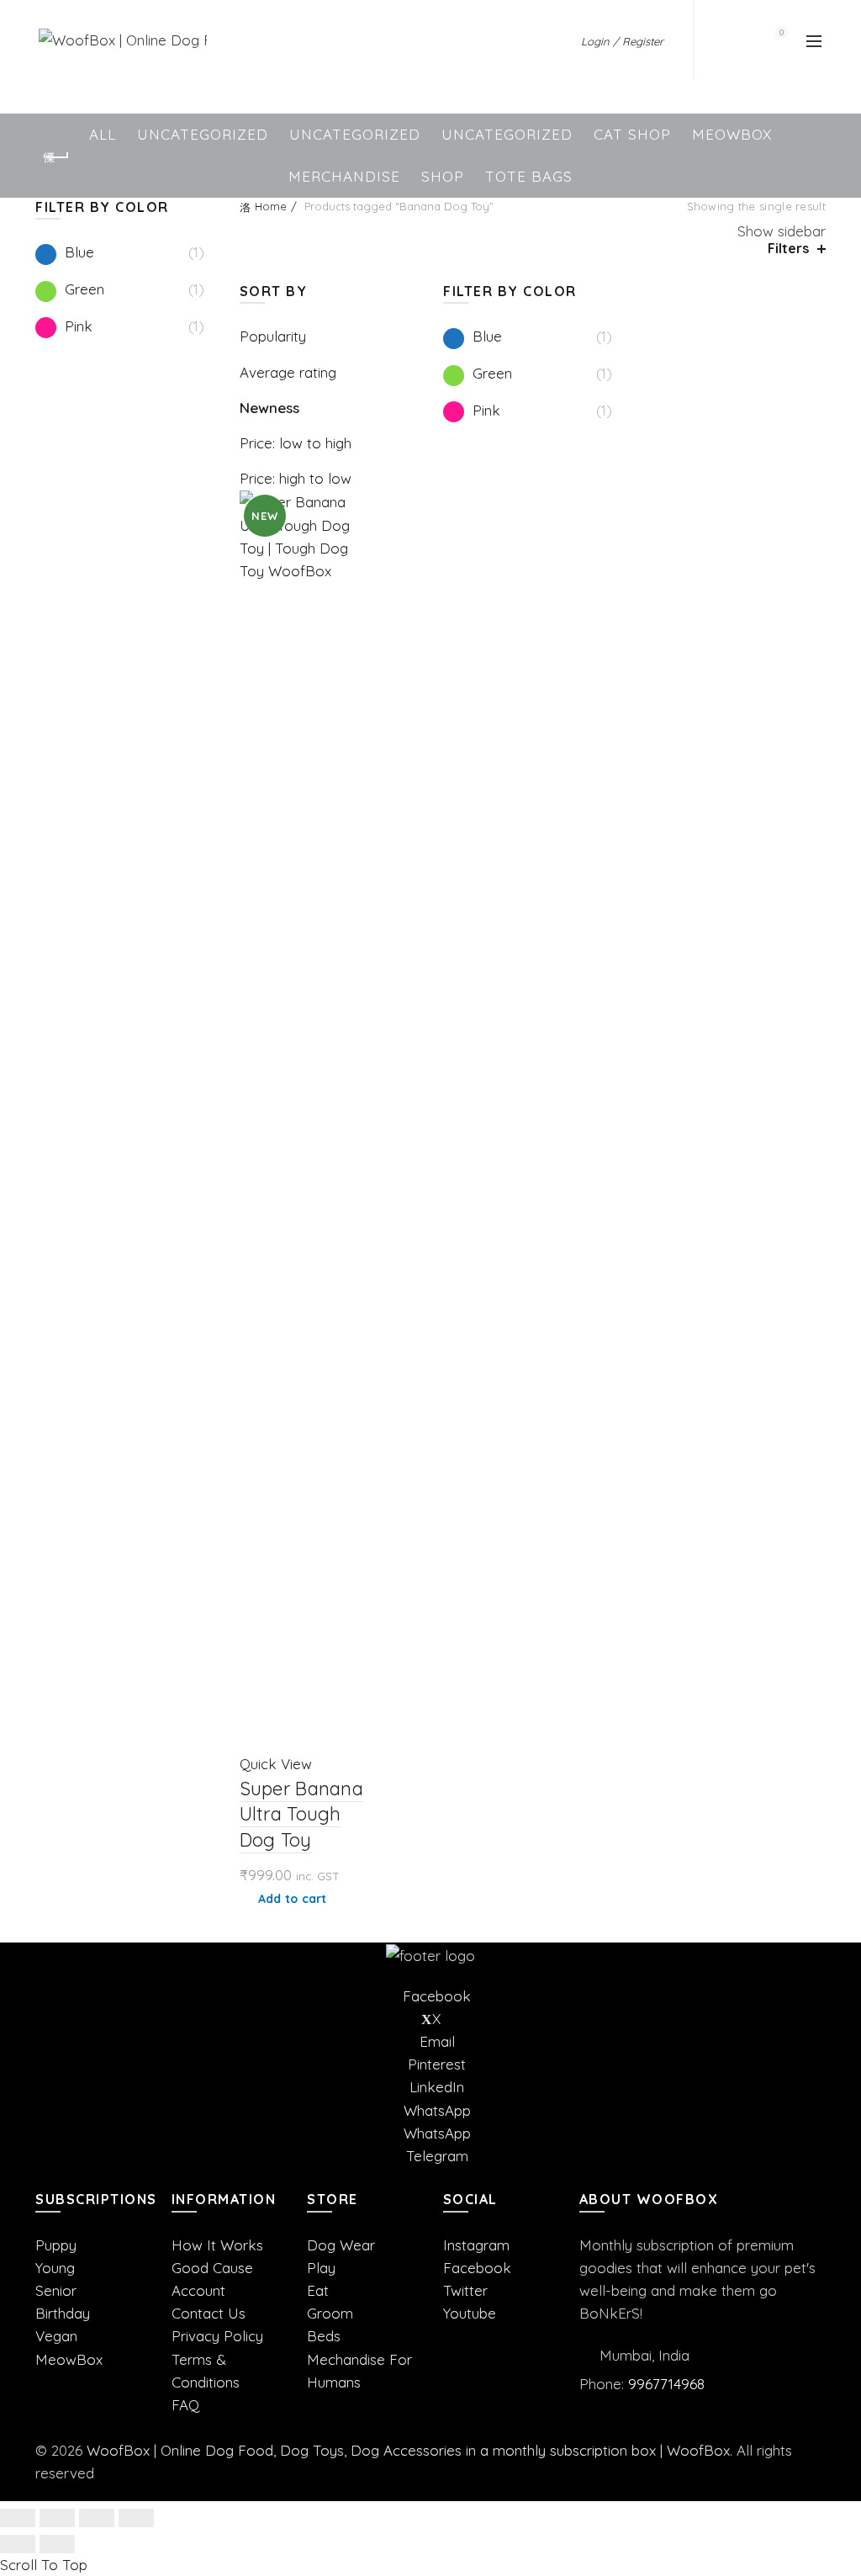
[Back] (56, 157)
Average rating (288, 372)
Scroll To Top (44, 2565)
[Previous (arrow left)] (18, 2544)
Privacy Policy (217, 2336)
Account (198, 2290)
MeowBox (732, 134)
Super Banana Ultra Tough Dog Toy (302, 1815)
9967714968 (666, 2384)
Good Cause (212, 2268)
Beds (324, 2336)
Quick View (276, 1764)
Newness (269, 408)
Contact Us (209, 2313)
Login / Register (622, 41)
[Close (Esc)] (18, 2518)
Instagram (476, 2245)
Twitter (465, 2290)
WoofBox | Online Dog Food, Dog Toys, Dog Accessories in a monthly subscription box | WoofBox (408, 2450)
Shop (443, 176)
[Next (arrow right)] (57, 2544)
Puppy (56, 2245)
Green (492, 373)
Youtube (470, 2313)
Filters (788, 249)
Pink (486, 410)
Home (271, 206)
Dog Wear (341, 2245)
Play (321, 2268)
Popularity (273, 336)
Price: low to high (296, 443)
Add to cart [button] (293, 1899)
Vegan (56, 2336)
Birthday (63, 2313)
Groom (330, 2313)
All (103, 134)
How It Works (217, 2245)
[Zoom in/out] (136, 2518)
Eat (318, 2290)
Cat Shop (632, 134)
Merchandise (344, 176)
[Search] (733, 40)
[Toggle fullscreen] (97, 2518)
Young (55, 2268)
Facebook (477, 2268)
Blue (487, 336)
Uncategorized (203, 134)
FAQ (185, 2405)
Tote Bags (529, 176)
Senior (56, 2290)
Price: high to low (296, 478)
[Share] (57, 2518)
